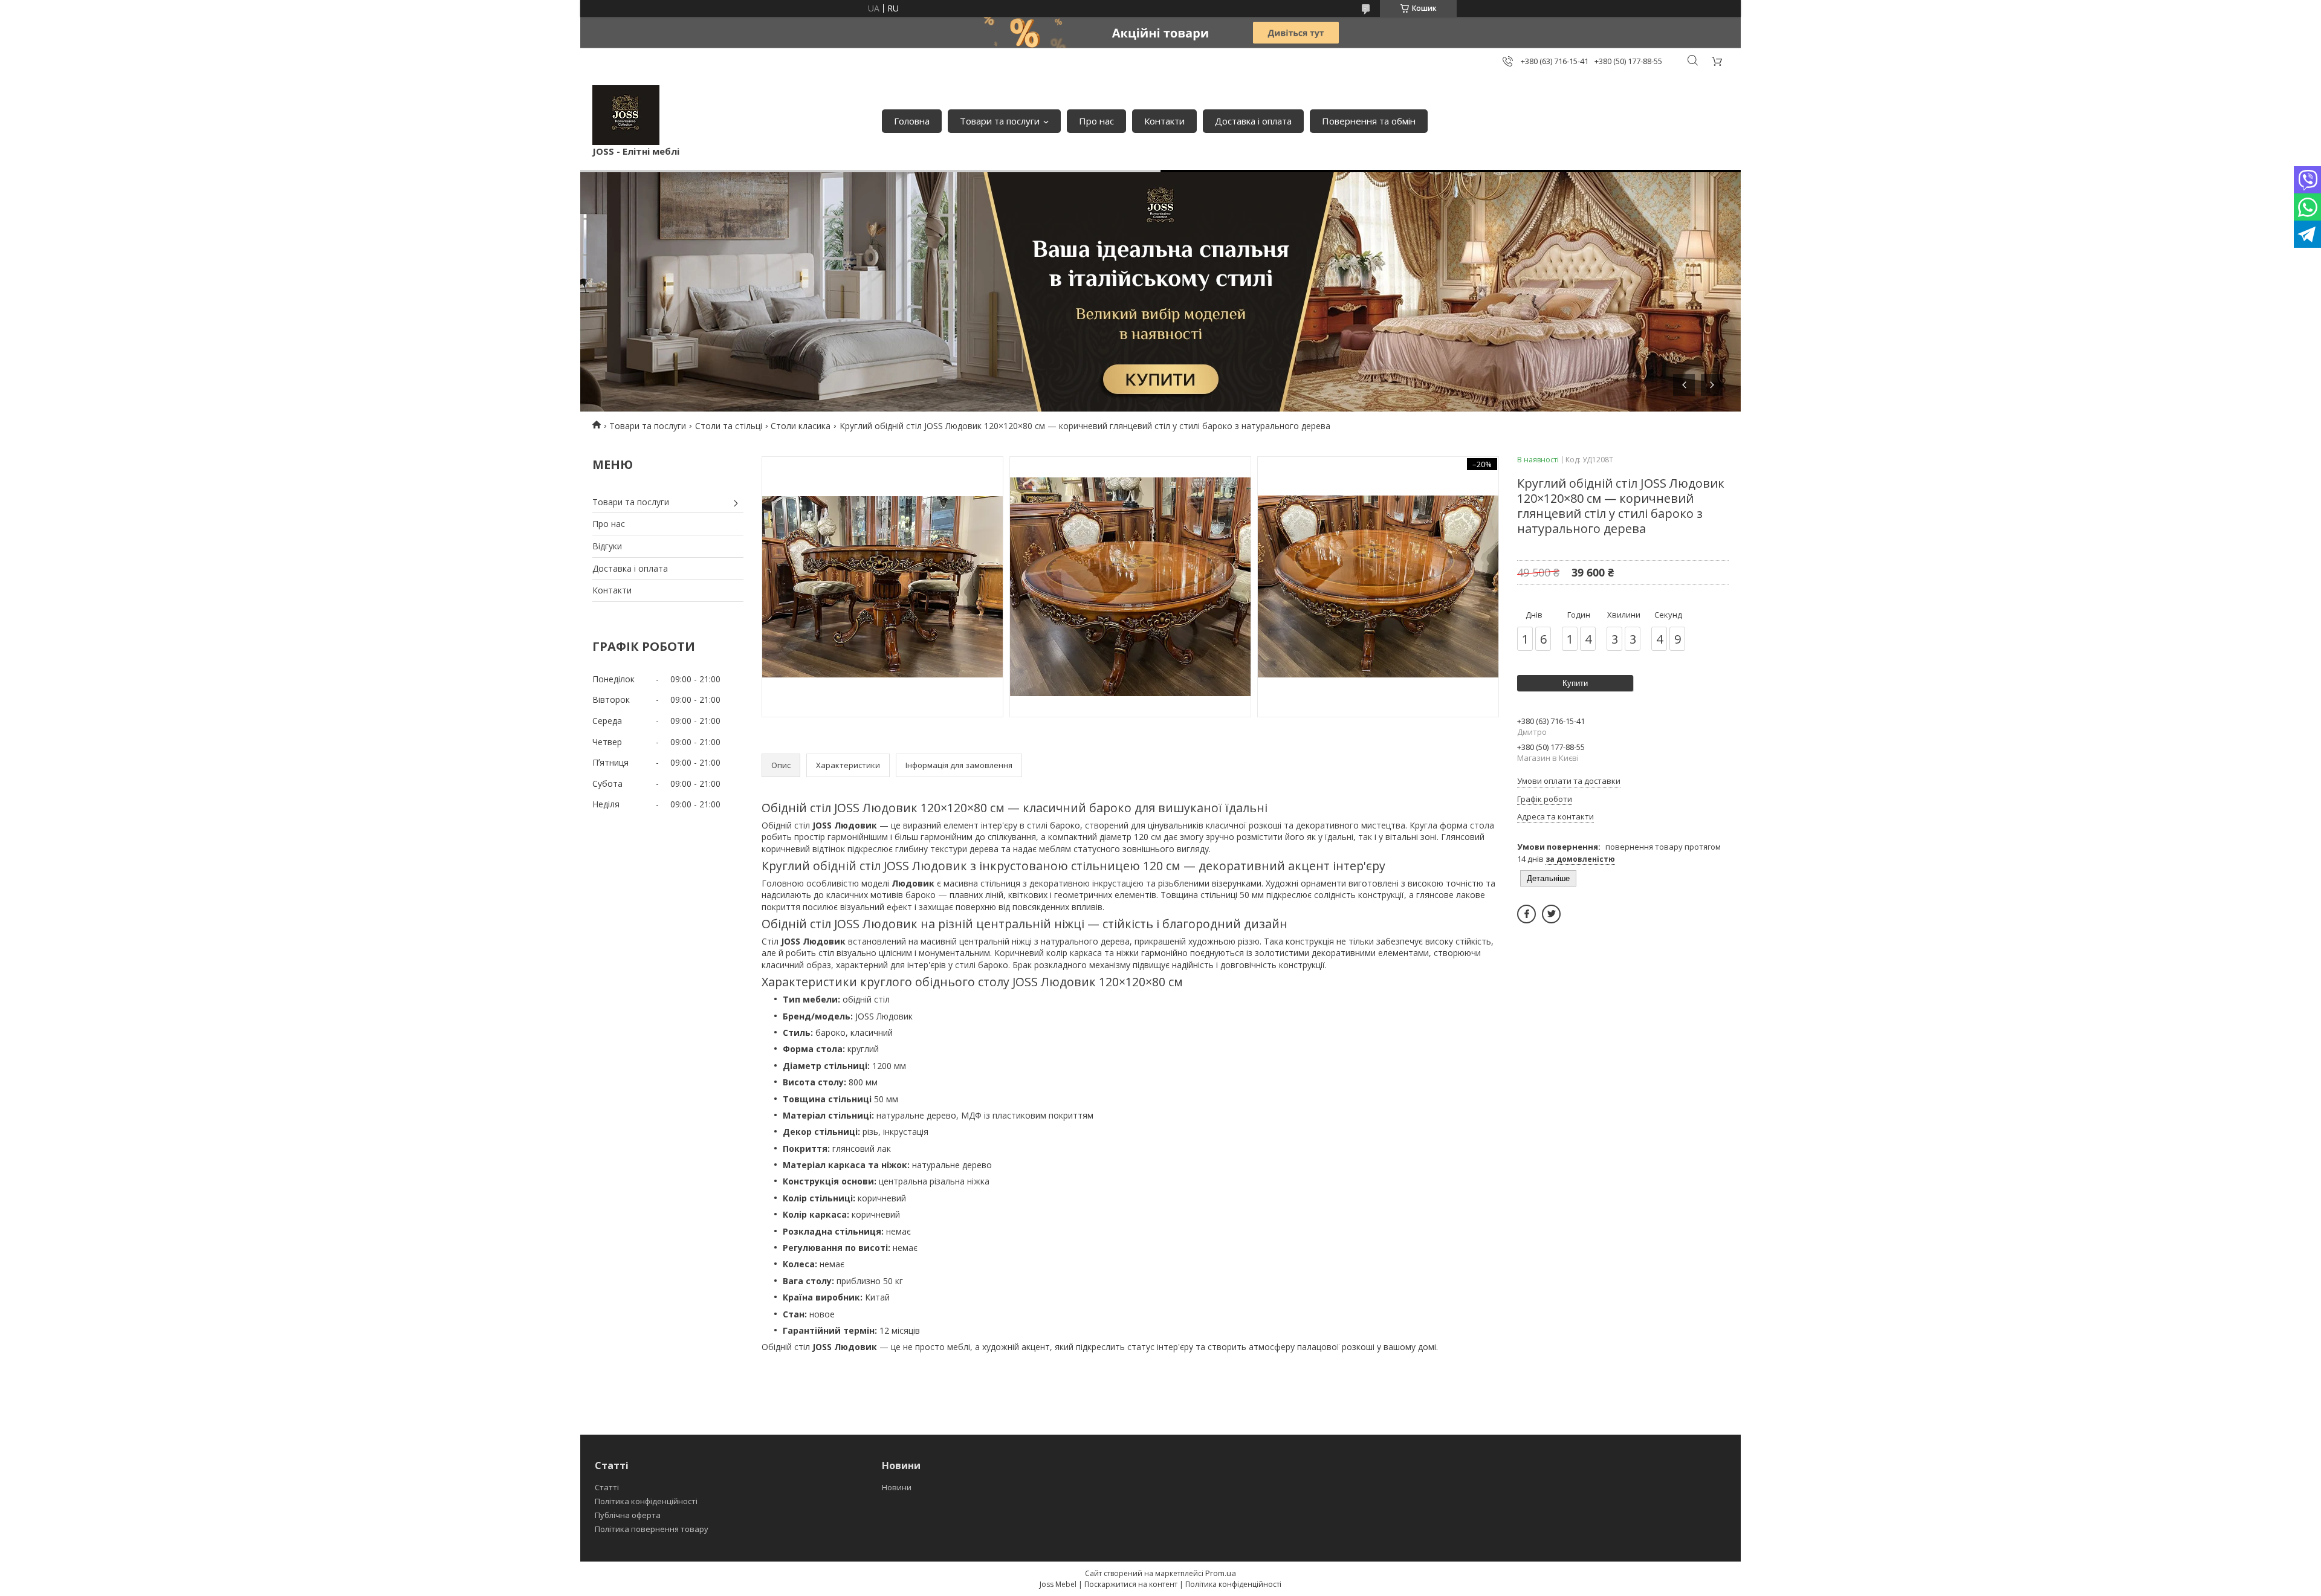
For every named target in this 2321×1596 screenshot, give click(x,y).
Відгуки (607, 546)
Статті (607, 1487)
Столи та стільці (729, 426)
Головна (912, 121)
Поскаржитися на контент (1131, 1584)
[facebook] (1526, 914)
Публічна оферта (628, 1515)
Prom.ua (1221, 1573)
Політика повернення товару (652, 1529)
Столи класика (801, 426)
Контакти (1164, 121)
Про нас (1096, 121)
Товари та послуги (1000, 121)
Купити (1575, 683)
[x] (1551, 914)
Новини (897, 1487)
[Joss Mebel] (626, 115)
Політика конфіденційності (646, 1501)
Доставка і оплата (1253, 121)
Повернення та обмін (1369, 121)
